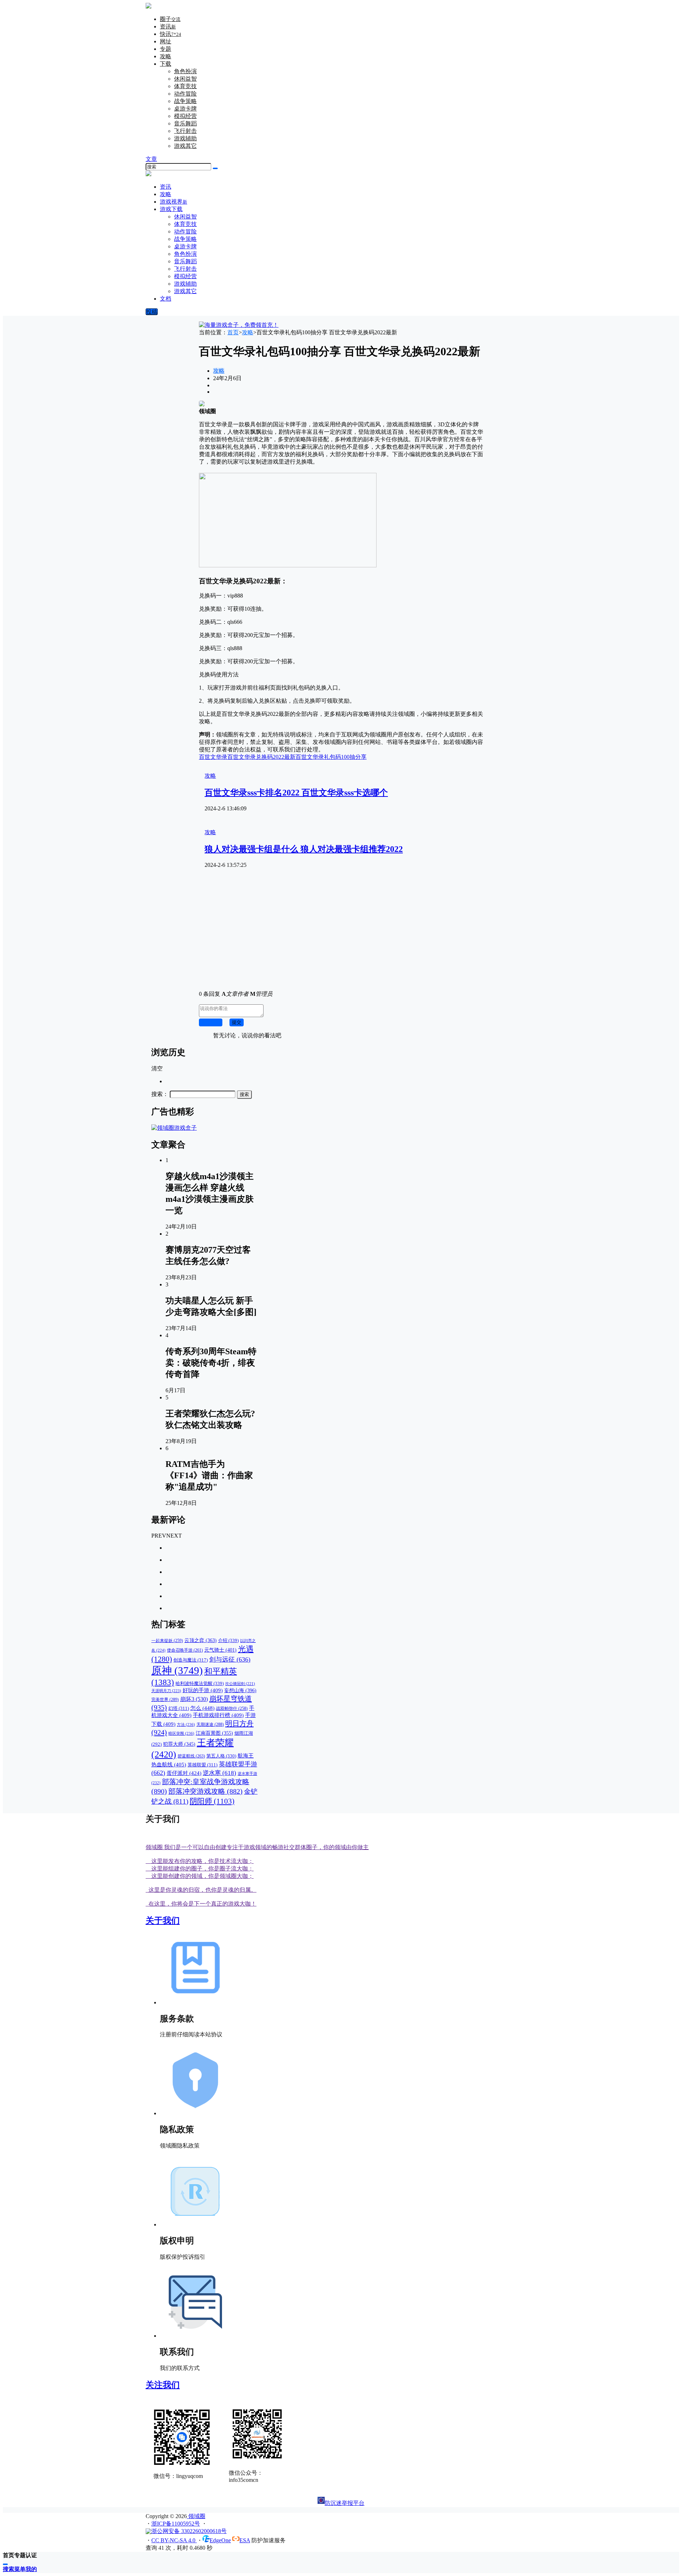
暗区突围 (181, 1733)
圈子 (170, 19)
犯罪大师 (179, 1744)
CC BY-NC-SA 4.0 (174, 2540)
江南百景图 (214, 1733)
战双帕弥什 (232, 1709)
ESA (245, 2540)
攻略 (166, 56)
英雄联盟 (202, 1765)
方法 (186, 1724)
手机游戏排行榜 (218, 1715)
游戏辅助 (185, 138)
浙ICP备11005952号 (176, 2524)
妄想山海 (240, 1690)
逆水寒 (220, 1773)
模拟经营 (185, 116)
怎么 (202, 1708)
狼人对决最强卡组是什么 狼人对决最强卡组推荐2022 (304, 849)
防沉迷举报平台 (345, 2503)
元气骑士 (220, 1650)
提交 (237, 1022)
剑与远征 (230, 1659)
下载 (166, 64)
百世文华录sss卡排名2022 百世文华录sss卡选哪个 (296, 793)
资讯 (168, 26)
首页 (233, 332)
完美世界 (165, 1700)
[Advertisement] (341, 935)
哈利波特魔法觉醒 (200, 1683)
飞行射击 (185, 131)
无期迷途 (210, 1724)
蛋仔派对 (184, 1773)
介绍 (228, 1640)
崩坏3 (194, 1699)
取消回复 (211, 1022)
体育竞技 (185, 86)
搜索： (160, 1094)
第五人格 (221, 1756)
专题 (166, 49)
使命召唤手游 (185, 1650)
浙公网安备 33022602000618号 (189, 2531)
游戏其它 (185, 146)
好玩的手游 (203, 1690)
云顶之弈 (201, 1640)
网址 (166, 41)
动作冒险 (185, 94)
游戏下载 (171, 209)
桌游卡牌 (185, 109)
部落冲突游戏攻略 (205, 1791)
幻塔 (179, 1708)
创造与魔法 (191, 1660)
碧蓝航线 (191, 1756)
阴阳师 (212, 1801)
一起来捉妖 (167, 1641)
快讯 (170, 34)
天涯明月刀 (166, 1691)
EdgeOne (220, 2540)
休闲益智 (185, 79)
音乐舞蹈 (185, 123)
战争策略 (185, 101)
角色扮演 (185, 71)
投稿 (152, 312)
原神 (177, 1670)
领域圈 (196, 2516)
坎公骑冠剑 (240, 1684)
